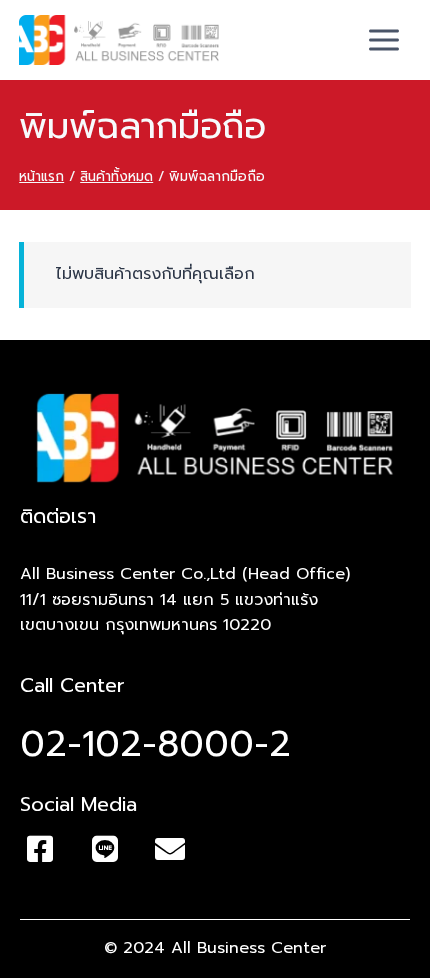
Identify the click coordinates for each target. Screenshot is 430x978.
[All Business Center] (119, 40)
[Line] (105, 849)
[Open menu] (384, 39)
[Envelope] (170, 849)
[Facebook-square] (40, 849)
